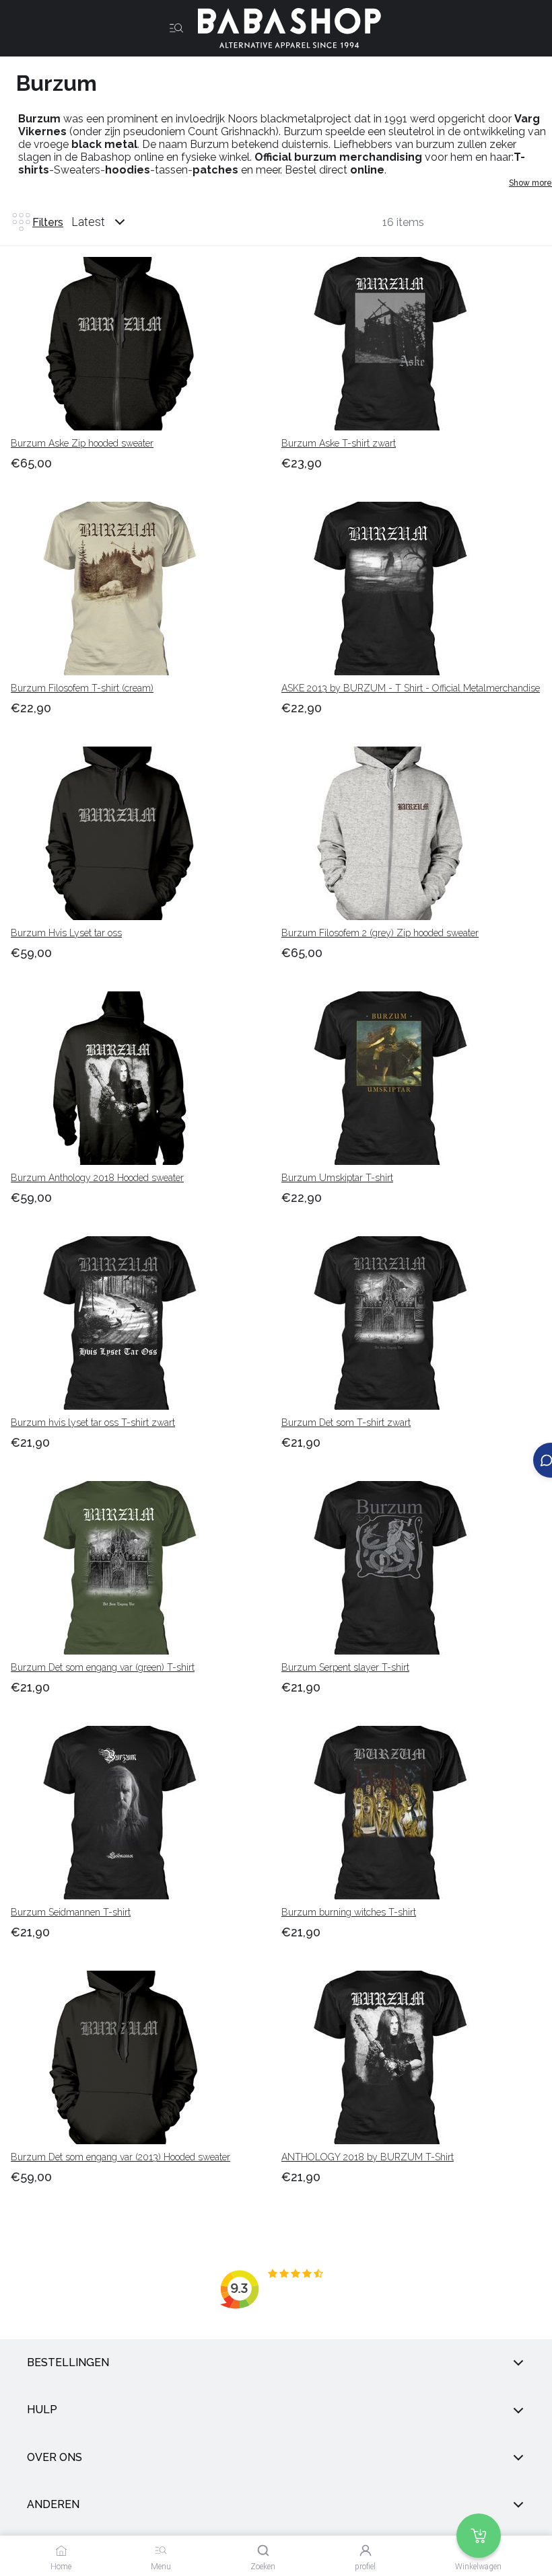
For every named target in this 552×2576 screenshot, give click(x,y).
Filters (48, 222)
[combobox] (111, 222)
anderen (53, 2504)
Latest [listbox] (88, 222)
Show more (530, 183)
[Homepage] (284, 28)
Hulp (42, 2410)
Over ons (55, 2457)
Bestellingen (68, 2362)
